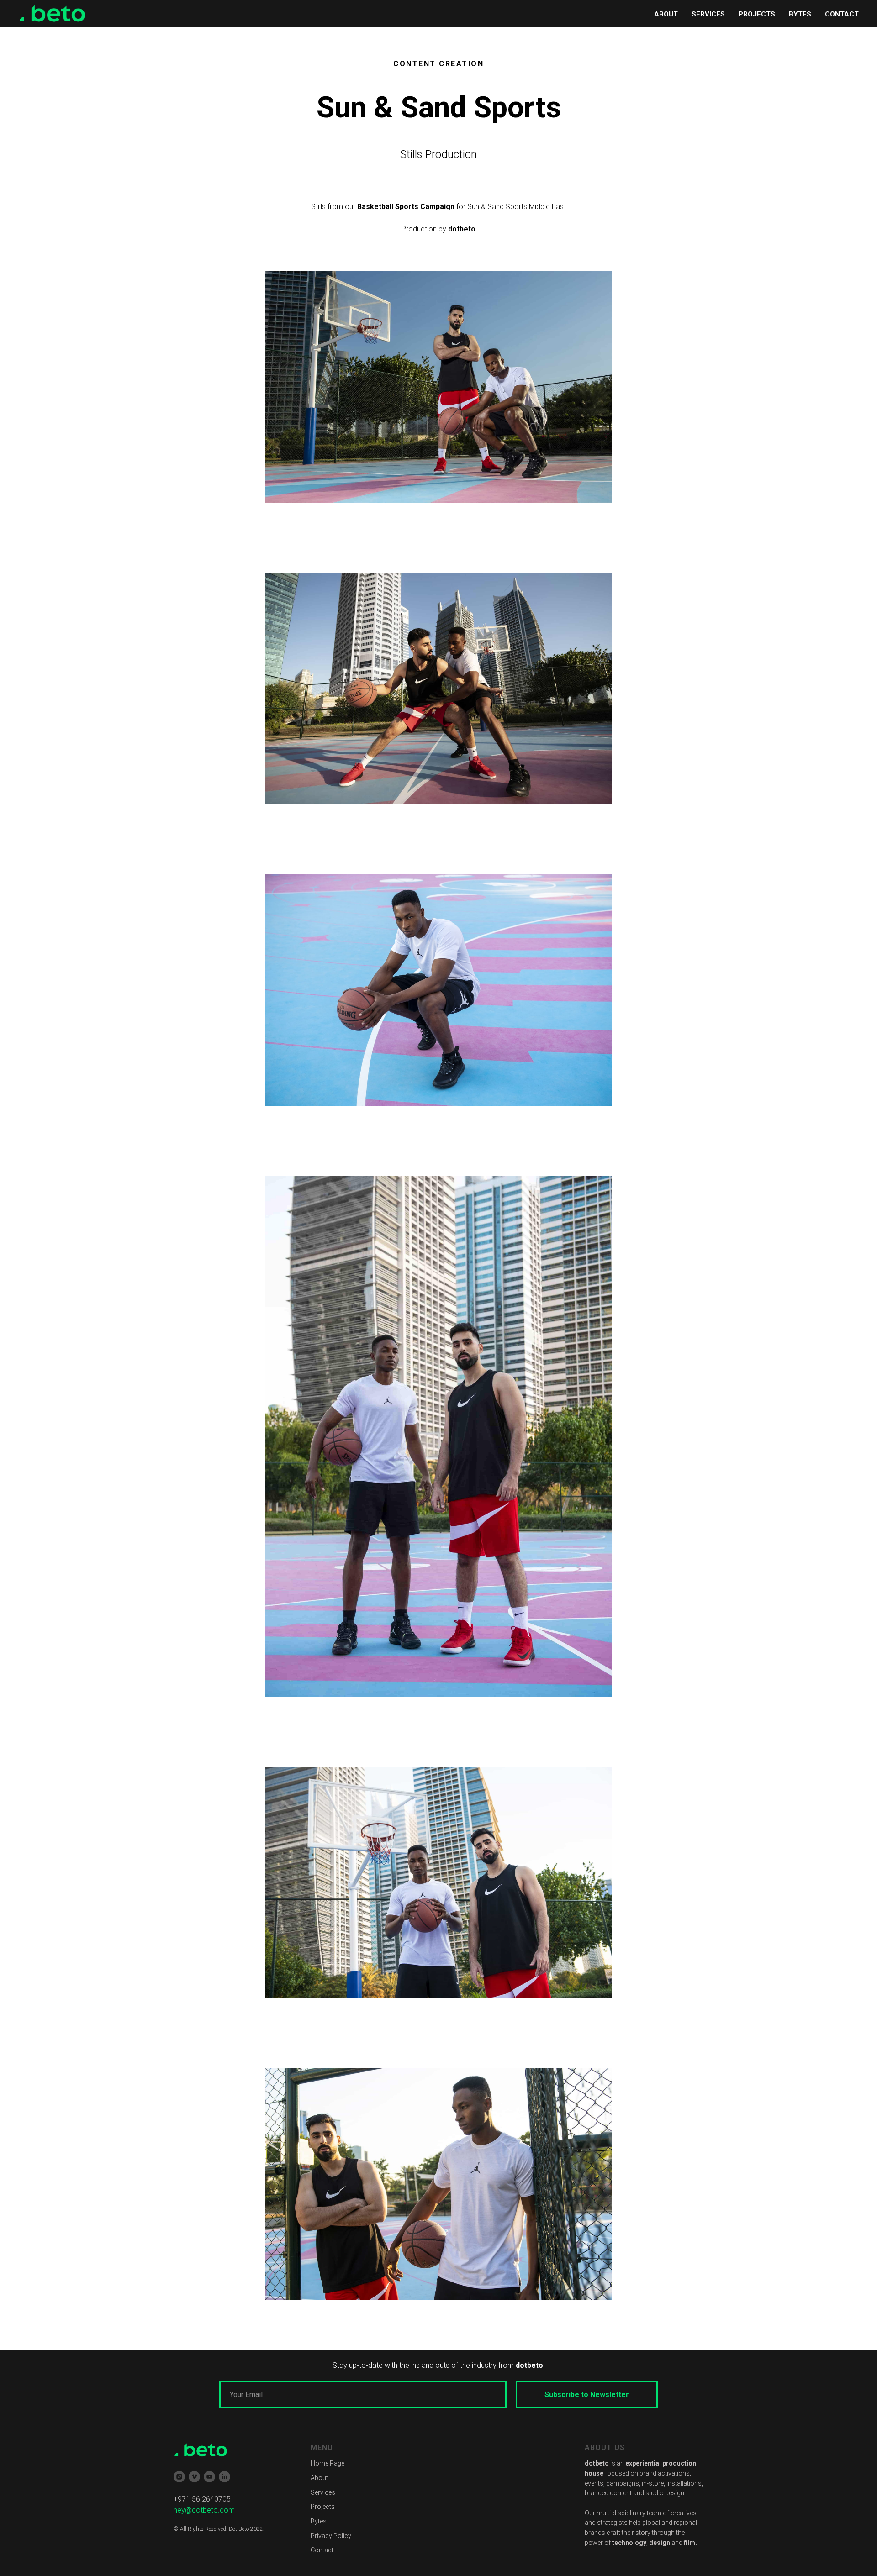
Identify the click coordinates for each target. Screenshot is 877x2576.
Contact (322, 2550)
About (319, 2478)
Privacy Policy (331, 2536)
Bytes (319, 2521)
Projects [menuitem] (757, 14)
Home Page (328, 2463)
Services (323, 2492)
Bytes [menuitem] (800, 14)
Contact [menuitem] (842, 14)
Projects (323, 2507)
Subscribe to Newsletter (587, 2395)
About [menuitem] (666, 14)
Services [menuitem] (708, 14)
